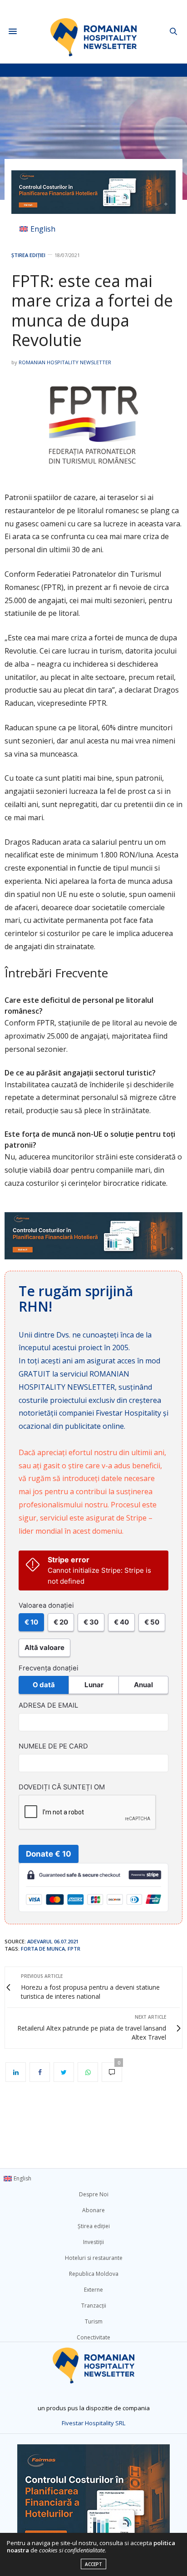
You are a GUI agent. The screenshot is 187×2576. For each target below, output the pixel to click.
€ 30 (91, 1622)
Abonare (93, 2210)
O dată (44, 1685)
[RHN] (94, 32)
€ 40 (121, 1622)
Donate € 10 (49, 1854)
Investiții (93, 2242)
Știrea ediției (28, 255)
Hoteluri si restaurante (94, 2258)
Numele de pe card (53, 1746)
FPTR (74, 1949)
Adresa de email (48, 1705)
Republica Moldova (94, 2274)
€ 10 (31, 1622)
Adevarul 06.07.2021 (53, 1941)
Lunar (94, 1685)
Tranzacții (94, 2306)
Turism (94, 2321)
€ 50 (152, 1622)
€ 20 (61, 1622)
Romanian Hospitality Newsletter (65, 362)
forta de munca (43, 1949)
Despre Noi (94, 2194)
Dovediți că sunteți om (62, 1787)
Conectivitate (93, 2337)
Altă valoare (44, 1647)
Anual (143, 1685)
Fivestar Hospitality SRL (93, 2423)
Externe (93, 2290)
